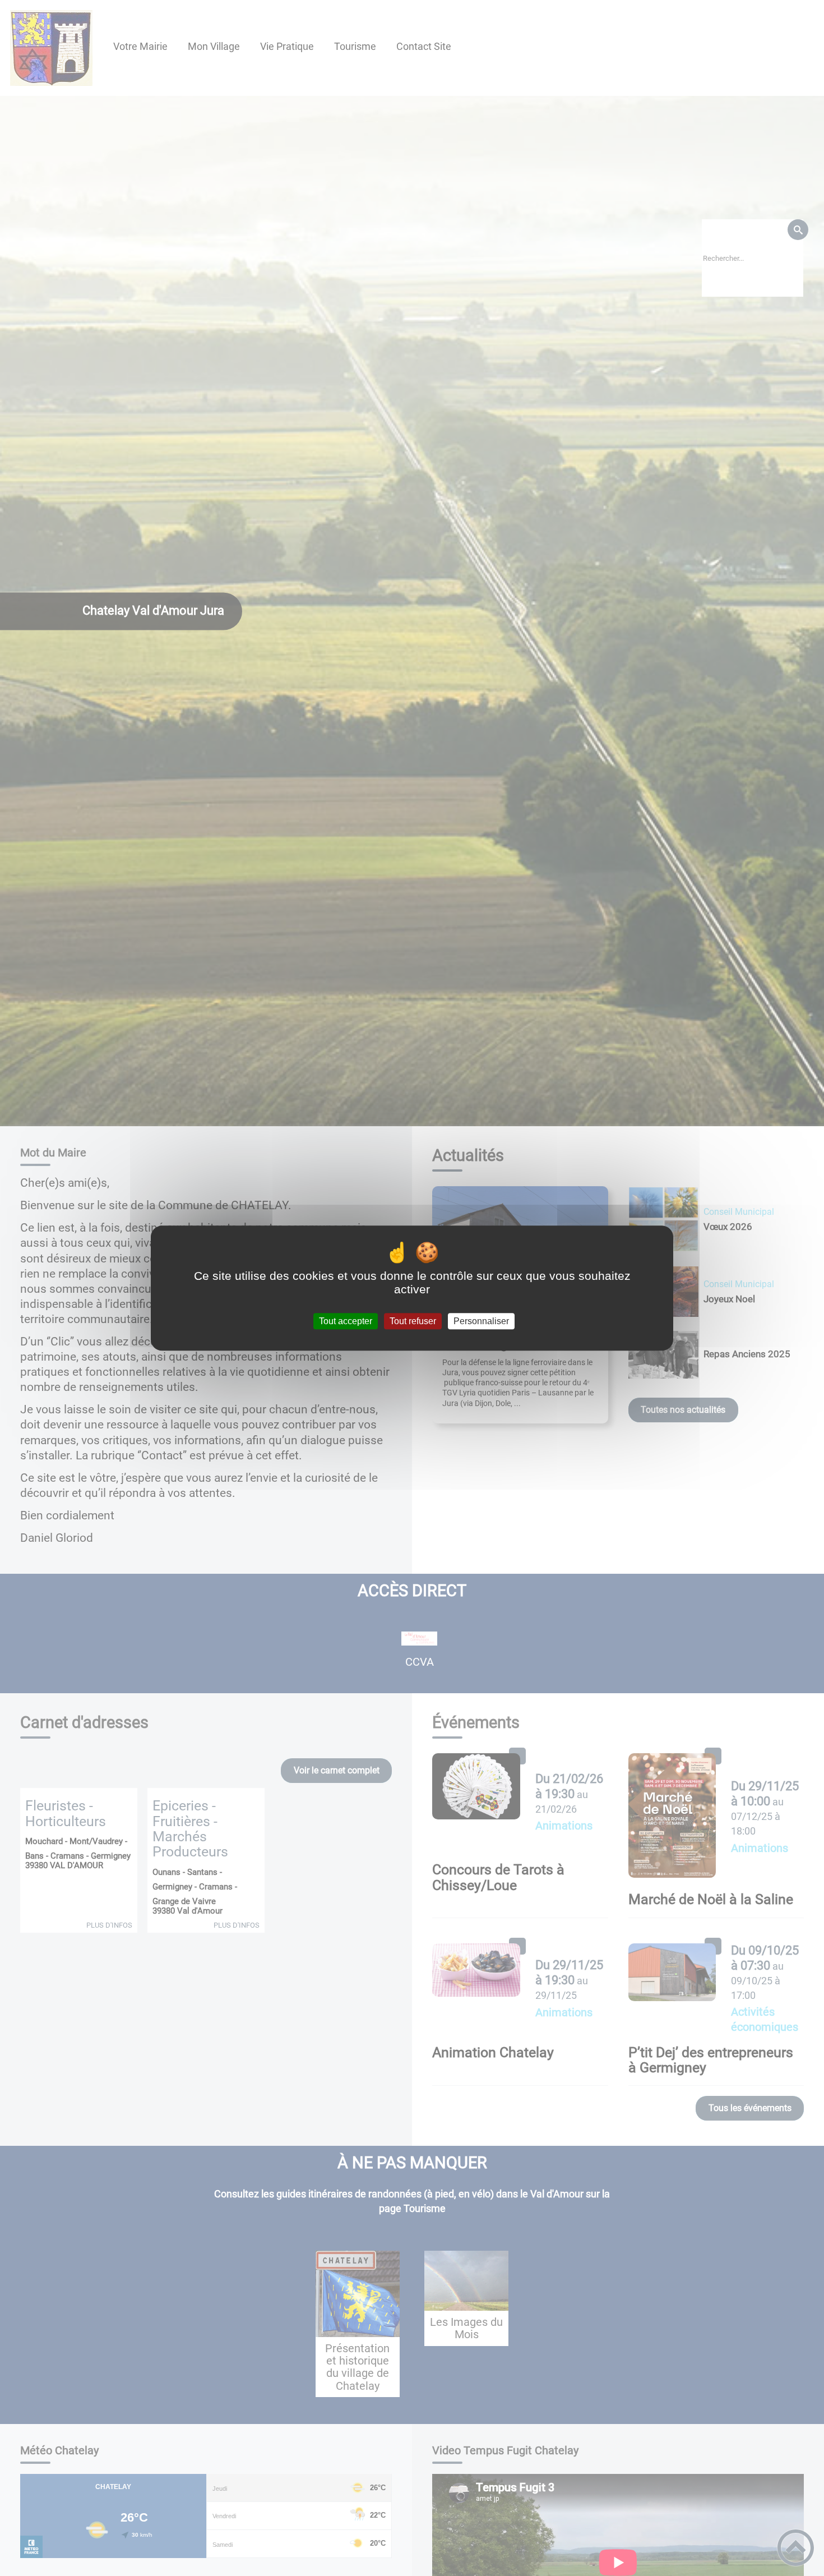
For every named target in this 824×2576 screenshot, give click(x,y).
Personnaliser (481, 1321)
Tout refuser (413, 1321)
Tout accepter (346, 1321)
